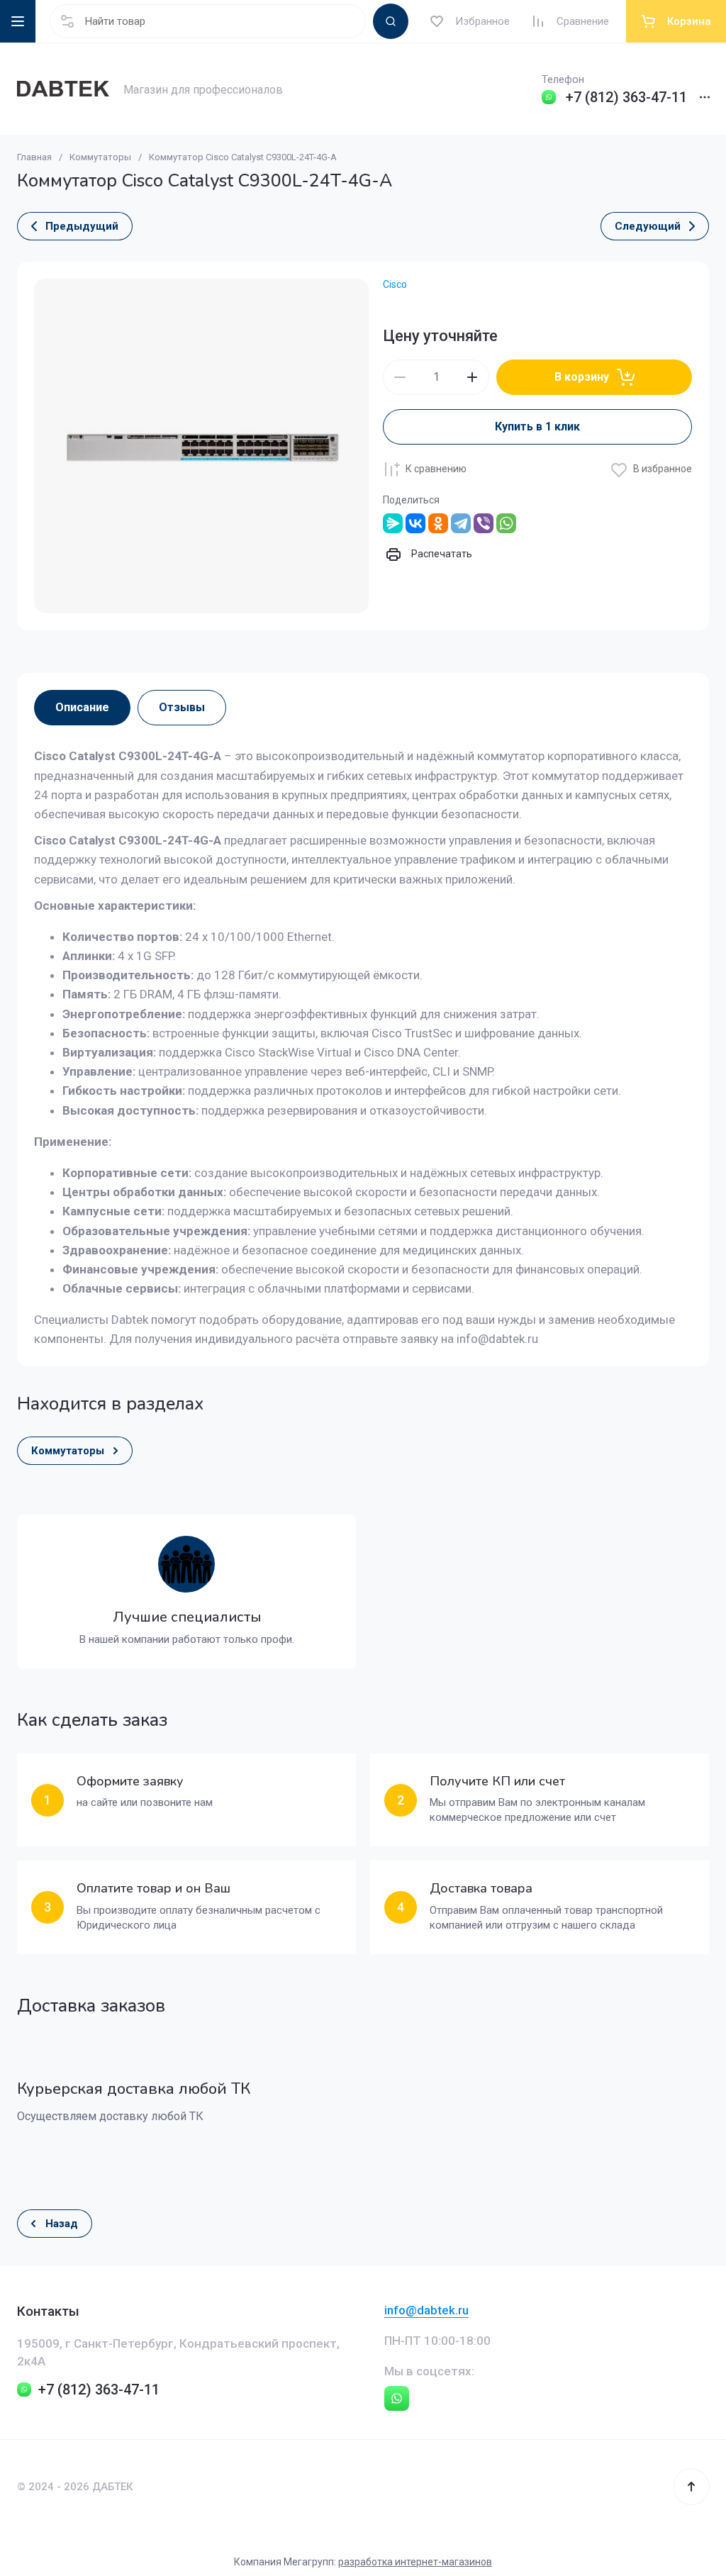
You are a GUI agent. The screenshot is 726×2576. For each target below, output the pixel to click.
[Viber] (484, 523)
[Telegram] (461, 523)
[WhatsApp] (506, 523)
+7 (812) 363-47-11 (626, 97)
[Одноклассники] (438, 523)
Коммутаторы (100, 157)
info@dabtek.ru (426, 2310)
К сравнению (436, 469)
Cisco (395, 284)
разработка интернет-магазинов (415, 2562)
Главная (34, 157)
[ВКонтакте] (415, 523)
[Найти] (391, 21)
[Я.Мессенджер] (393, 523)
